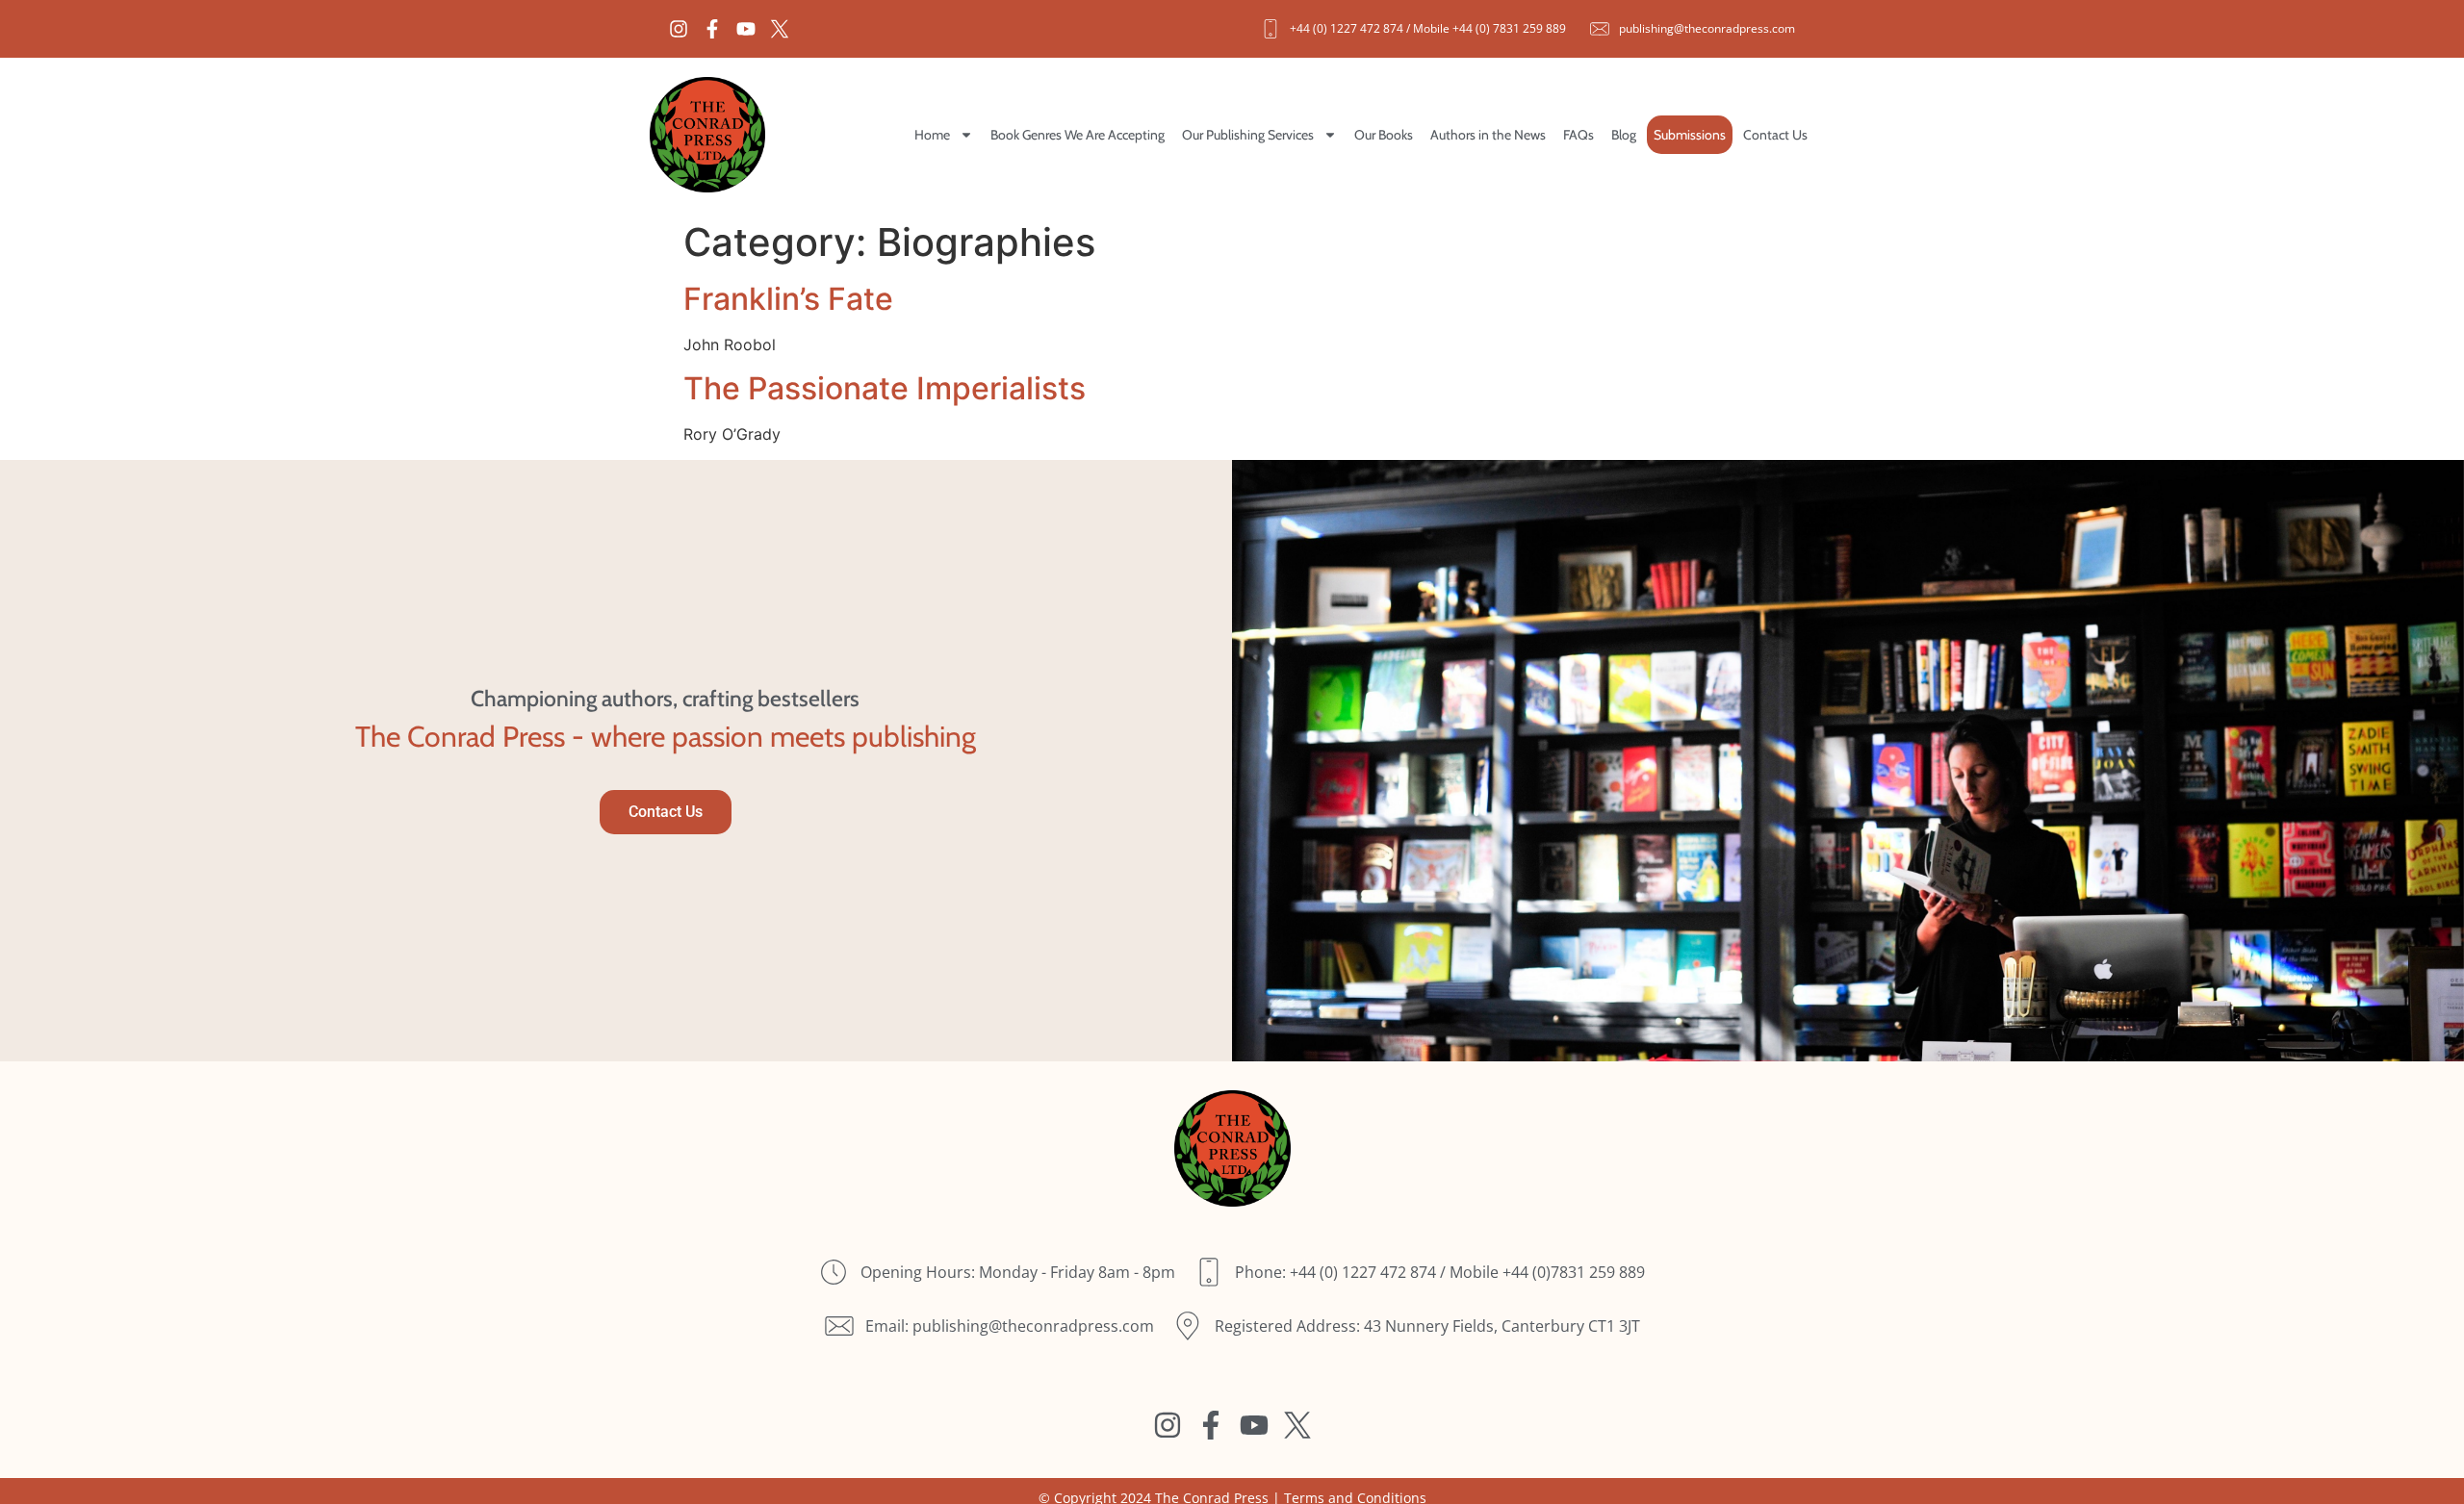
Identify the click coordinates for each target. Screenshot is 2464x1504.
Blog (1624, 135)
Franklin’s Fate (788, 299)
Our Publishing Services (1248, 135)
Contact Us (1775, 135)
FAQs (1578, 135)
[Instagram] (679, 29)
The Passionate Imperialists (885, 388)
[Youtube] (746, 29)
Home (932, 135)
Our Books (1384, 135)
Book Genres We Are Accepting (1078, 135)
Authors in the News (1488, 135)
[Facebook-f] (712, 29)
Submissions (1690, 135)
